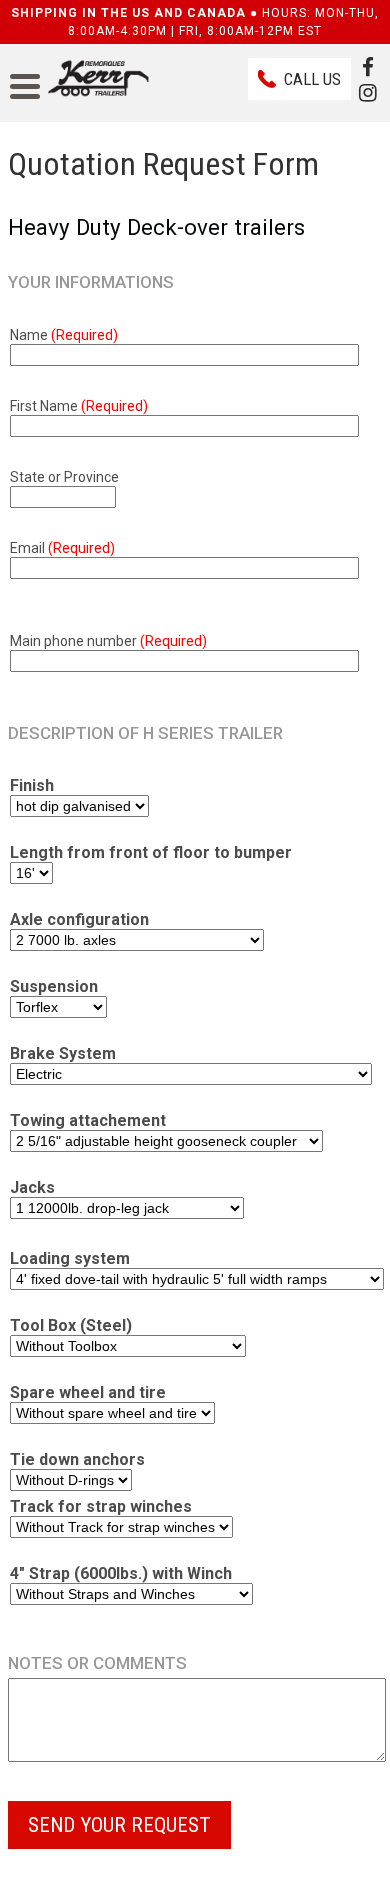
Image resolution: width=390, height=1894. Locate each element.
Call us (312, 79)
